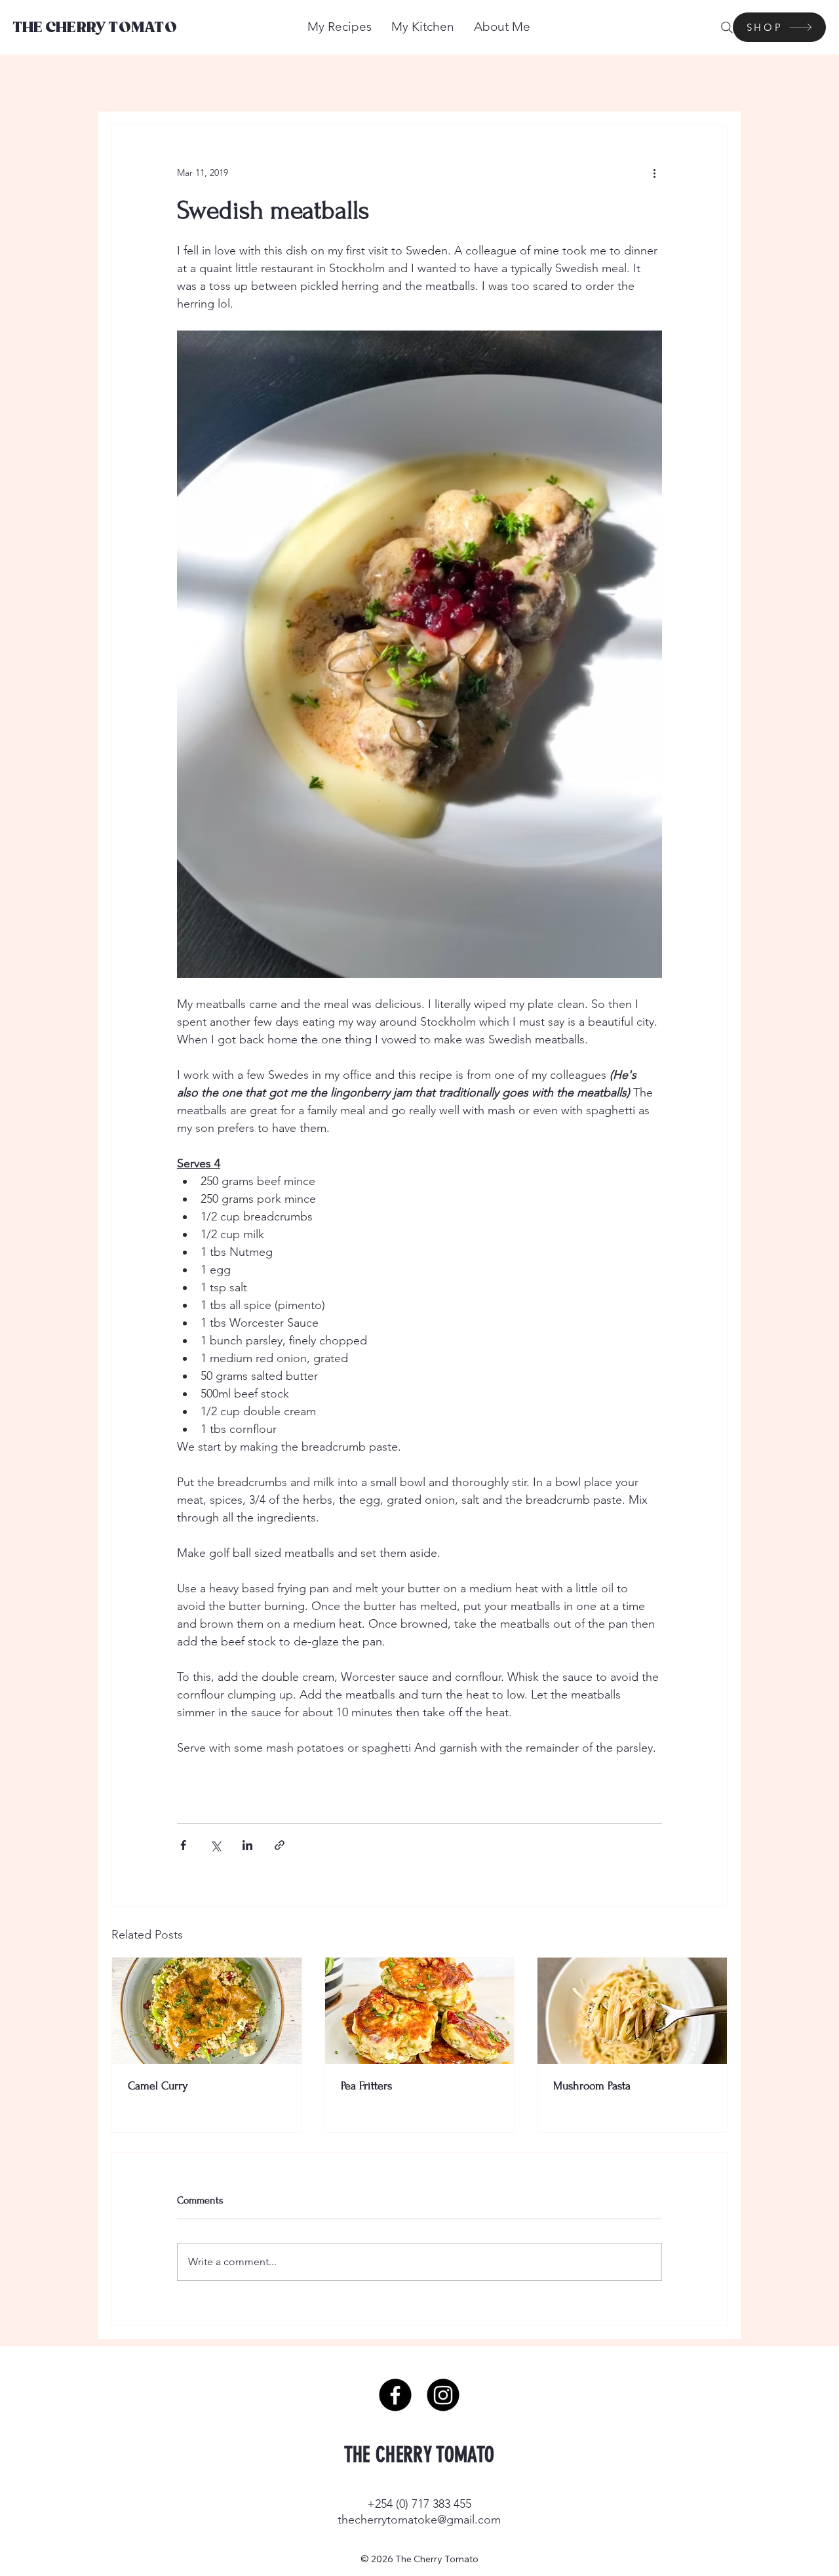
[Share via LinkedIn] (247, 1845)
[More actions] (654, 172)
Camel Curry (158, 2086)
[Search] (727, 28)
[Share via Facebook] (183, 1845)
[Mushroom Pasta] (632, 2011)
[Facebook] (395, 2395)
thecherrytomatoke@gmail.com (419, 2520)
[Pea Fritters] (420, 2011)
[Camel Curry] (207, 2011)
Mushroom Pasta (592, 2086)
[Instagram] (443, 2395)
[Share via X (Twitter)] (215, 1845)
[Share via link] (280, 1845)
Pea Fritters (366, 2086)
